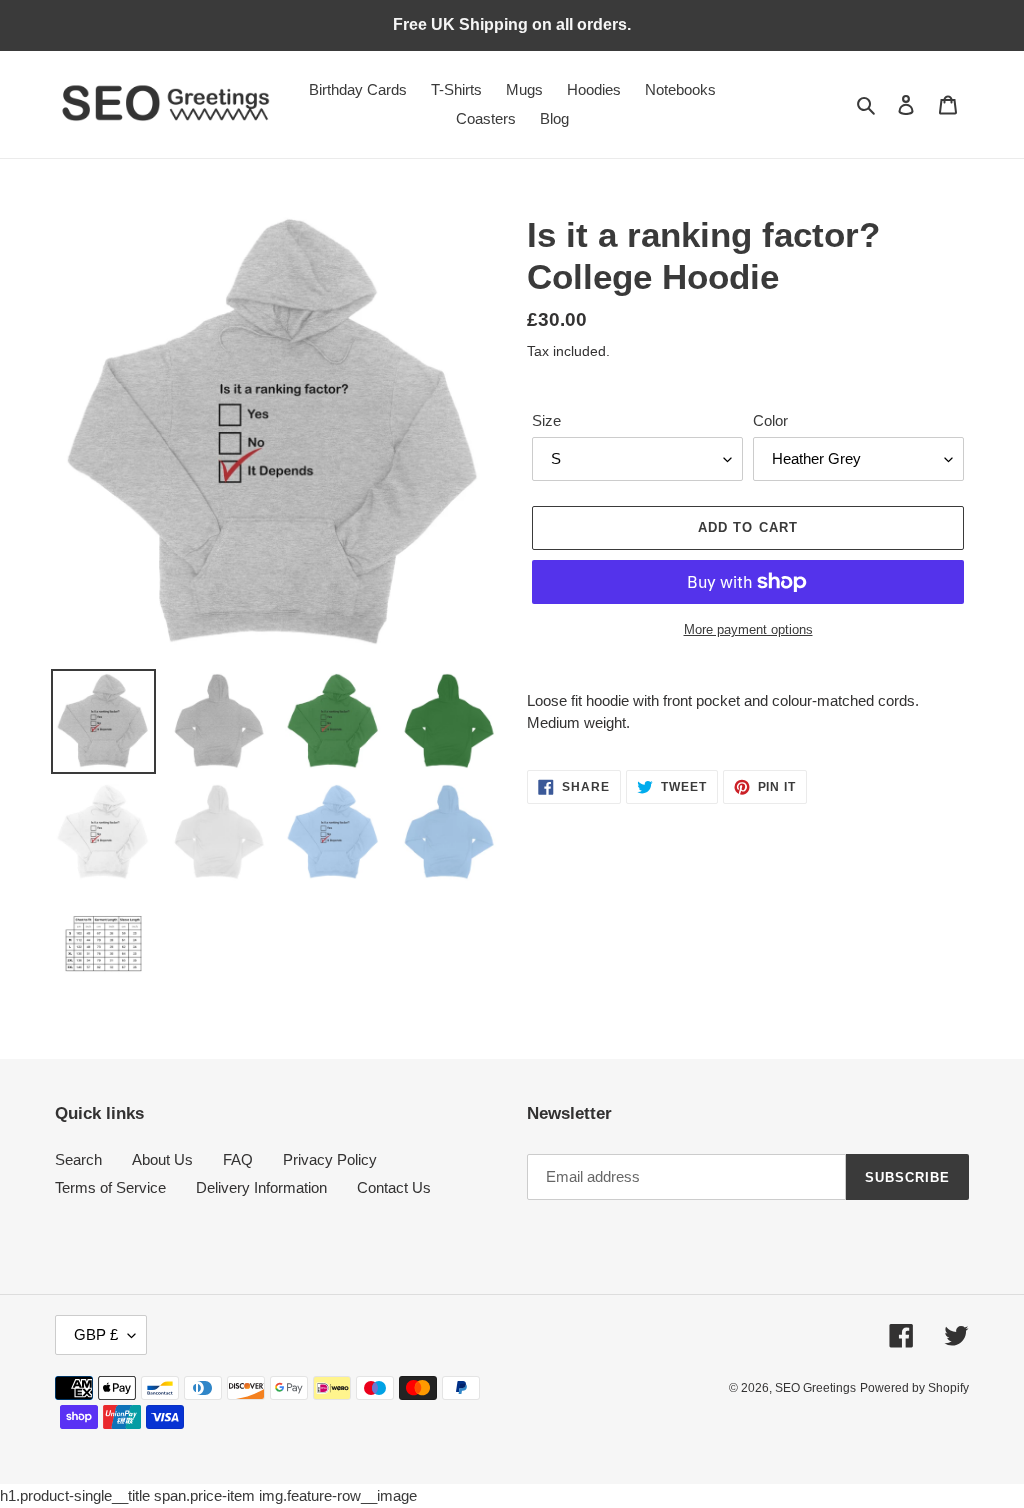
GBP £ (96, 1334)
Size (546, 420)
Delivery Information (261, 1187)
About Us (162, 1159)
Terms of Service (110, 1187)
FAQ (238, 1159)
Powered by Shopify (914, 1388)
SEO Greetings (815, 1388)
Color (770, 420)
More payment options (748, 629)
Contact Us (394, 1187)
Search (78, 1159)
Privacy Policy (330, 1159)
